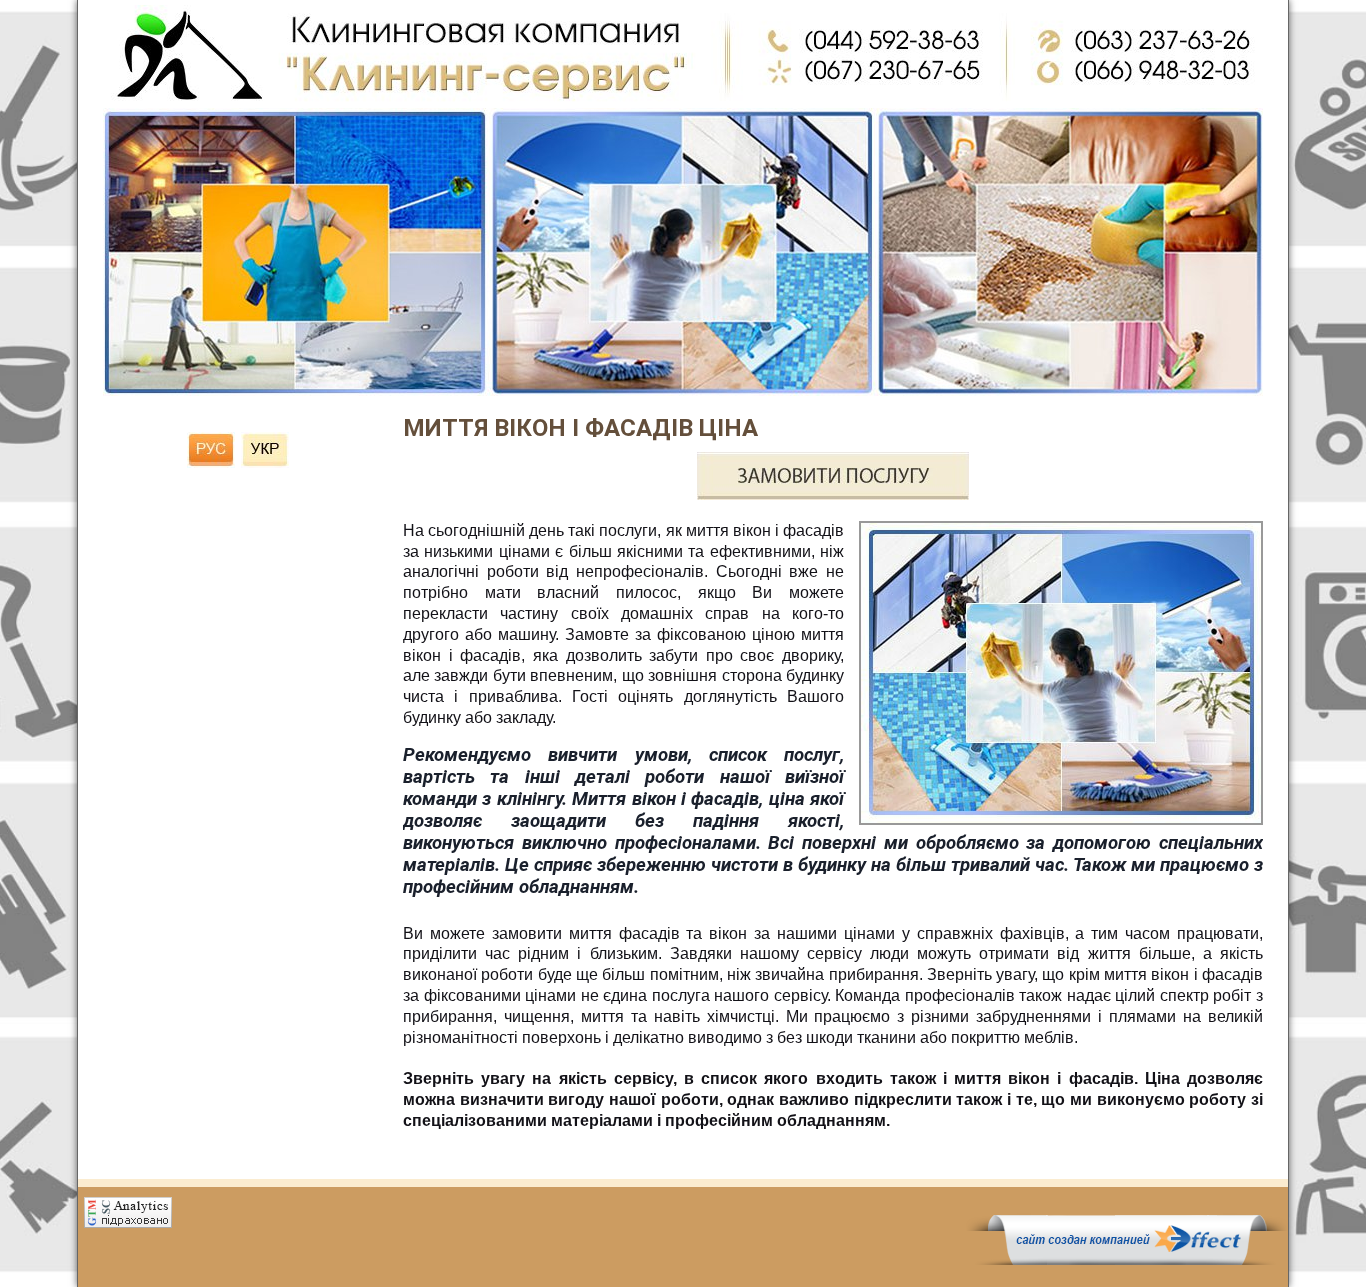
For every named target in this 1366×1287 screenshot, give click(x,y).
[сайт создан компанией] (1127, 1260)
